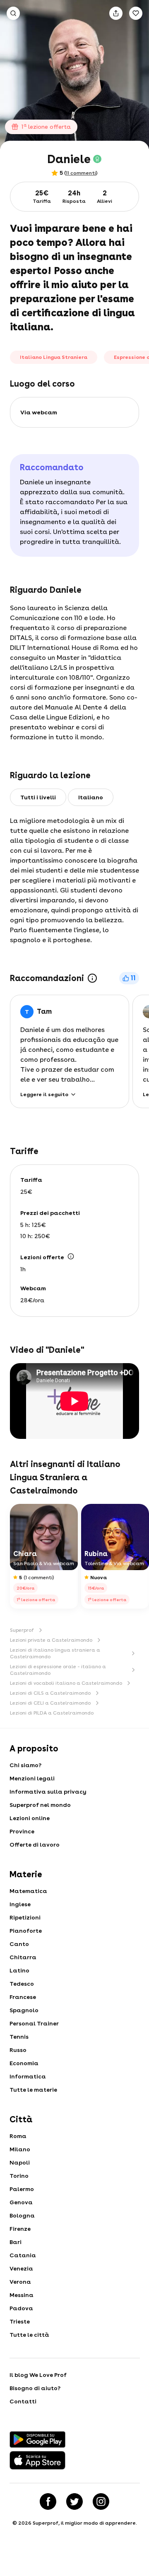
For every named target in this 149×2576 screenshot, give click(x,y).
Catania (23, 2255)
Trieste (20, 2321)
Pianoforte (26, 1931)
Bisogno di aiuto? (35, 2388)
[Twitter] (74, 2501)
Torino (19, 2176)
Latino (19, 1970)
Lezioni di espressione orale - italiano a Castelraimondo (58, 1670)
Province (22, 1831)
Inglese (20, 1904)
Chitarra (23, 1957)
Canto (19, 1944)
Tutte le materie (33, 2090)
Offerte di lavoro (35, 1845)
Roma (18, 2136)
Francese (23, 1997)
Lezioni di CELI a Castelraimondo (50, 1703)
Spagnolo (24, 2010)
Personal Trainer (34, 2023)
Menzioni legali (32, 1778)
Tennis (19, 2037)
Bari (16, 2242)
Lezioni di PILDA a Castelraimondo (52, 1713)
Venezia (21, 2268)
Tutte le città (29, 2335)
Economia (24, 2063)
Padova (21, 2308)
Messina (22, 2295)
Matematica (28, 1891)
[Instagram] (101, 2501)
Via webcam (39, 412)
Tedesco (22, 1984)
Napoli (20, 2162)
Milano (20, 2149)
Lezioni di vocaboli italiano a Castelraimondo (66, 1683)
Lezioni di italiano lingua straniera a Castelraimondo (55, 1653)
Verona (20, 2282)
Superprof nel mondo (40, 1805)
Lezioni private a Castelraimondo (51, 1640)
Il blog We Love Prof (38, 2375)
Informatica (28, 2076)
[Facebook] (48, 2501)
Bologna (22, 2215)
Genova (21, 2202)
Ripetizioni (25, 1917)
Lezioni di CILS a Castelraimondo (50, 1693)
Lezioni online (30, 1818)
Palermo (22, 2189)
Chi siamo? (25, 1765)
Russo (18, 2050)
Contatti (23, 2401)
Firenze (20, 2229)
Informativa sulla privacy (48, 1792)
